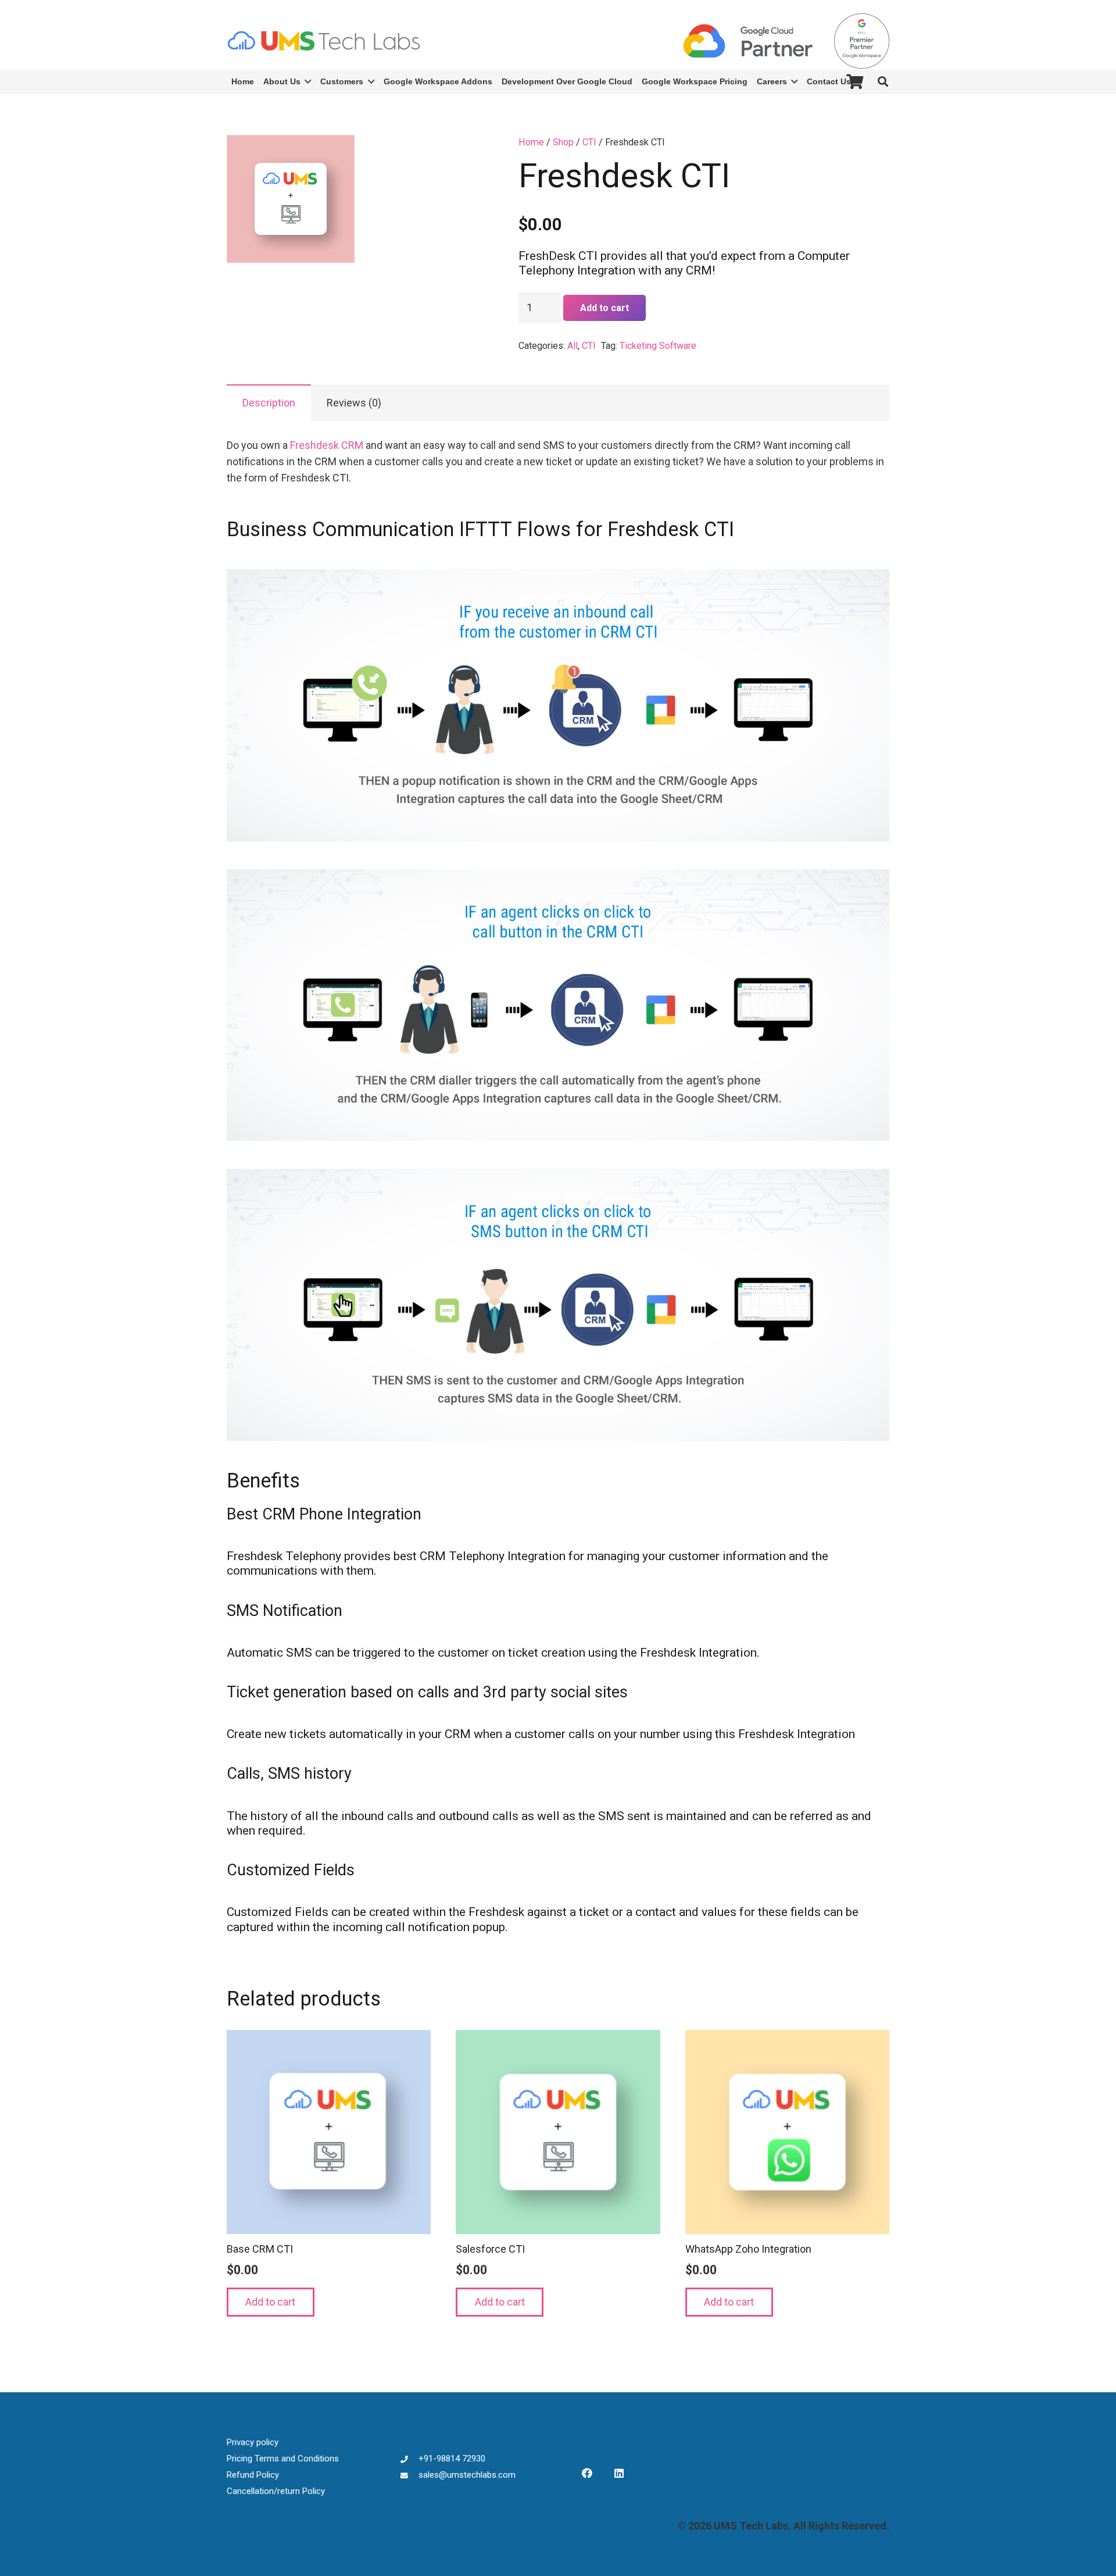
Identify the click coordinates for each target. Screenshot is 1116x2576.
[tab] (269, 403)
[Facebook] (587, 2473)
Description (269, 403)
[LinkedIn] (619, 2473)
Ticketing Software (658, 346)
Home (531, 142)
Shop (563, 142)
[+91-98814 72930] (409, 2459)
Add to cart (604, 308)
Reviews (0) (354, 403)
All (573, 346)
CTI (589, 142)
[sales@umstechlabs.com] (409, 2475)
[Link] (323, 41)
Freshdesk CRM (327, 445)
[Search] (883, 81)
